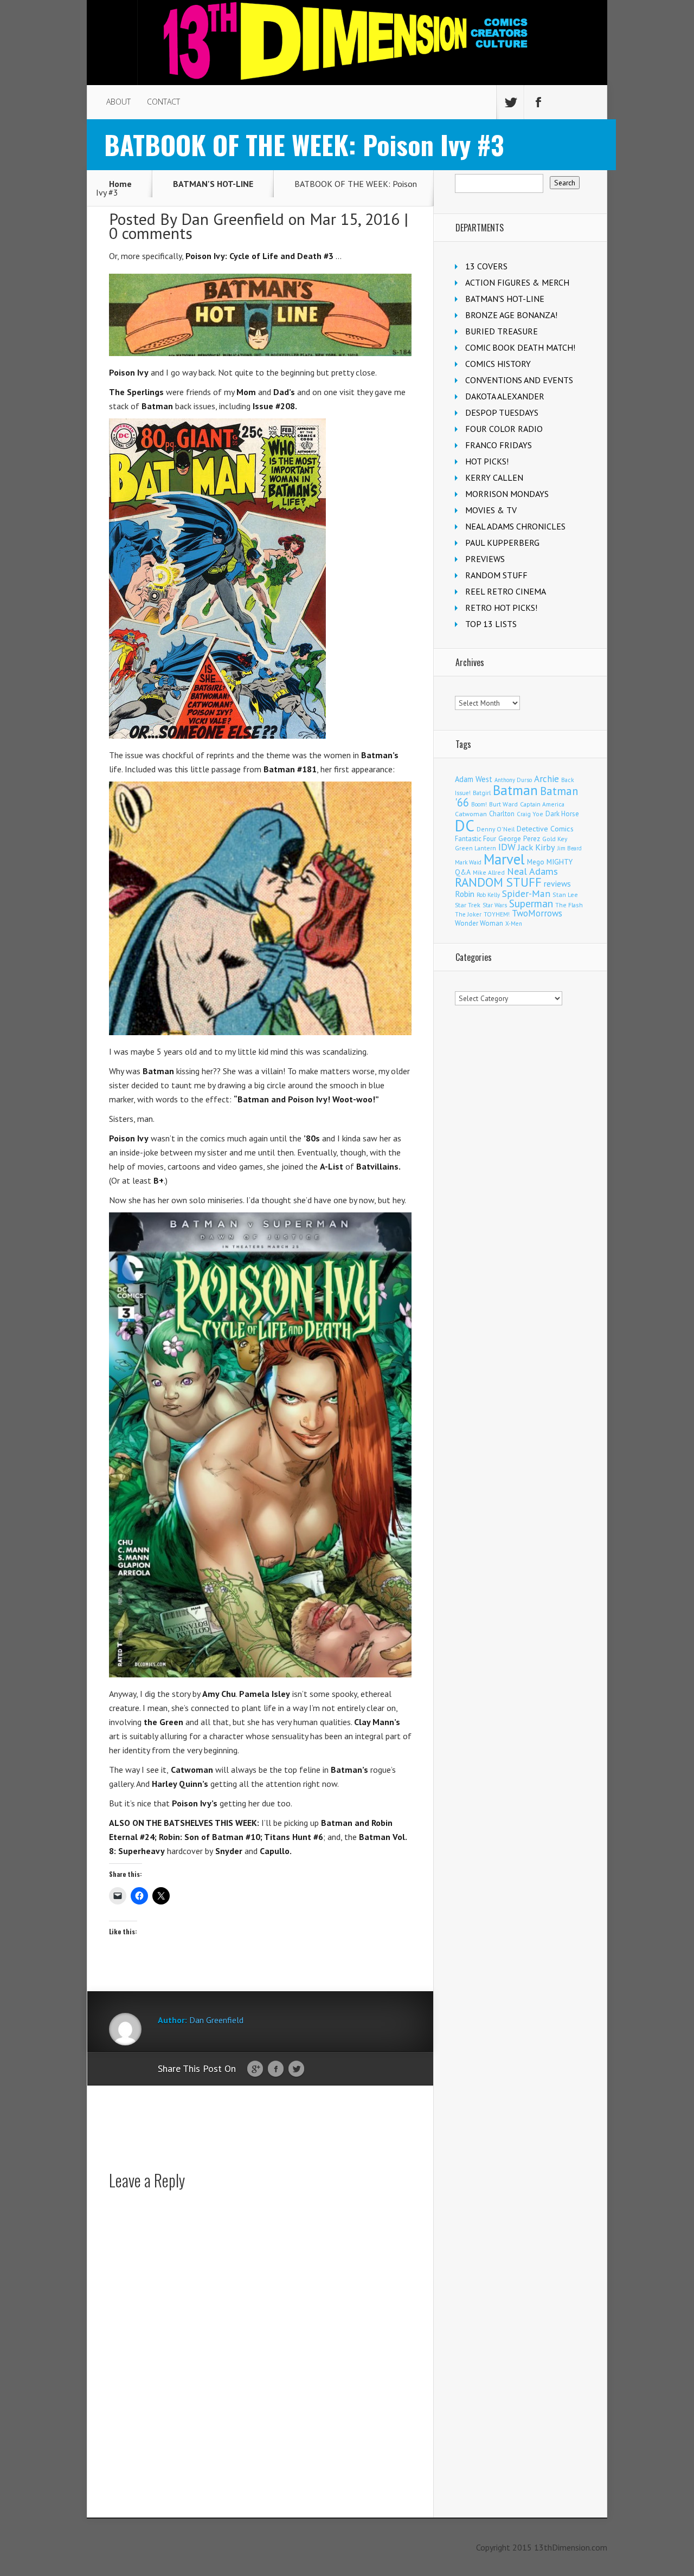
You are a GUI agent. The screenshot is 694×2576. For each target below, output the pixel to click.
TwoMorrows (537, 913)
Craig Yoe (530, 814)
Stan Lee (565, 895)
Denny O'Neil (496, 829)
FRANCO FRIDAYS (499, 445)
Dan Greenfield (233, 219)
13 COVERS (486, 266)
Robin (465, 894)
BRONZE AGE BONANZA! (511, 315)
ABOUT (118, 102)
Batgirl (482, 793)
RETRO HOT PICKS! (501, 608)
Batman (515, 790)
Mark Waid (468, 862)
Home (120, 184)
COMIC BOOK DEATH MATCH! (520, 347)
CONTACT (163, 102)
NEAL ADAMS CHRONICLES (515, 526)
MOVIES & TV (491, 510)
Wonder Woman (479, 923)
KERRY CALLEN (494, 477)
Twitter (296, 2069)
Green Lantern (475, 848)
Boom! (479, 804)
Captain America (542, 804)
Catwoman (471, 814)
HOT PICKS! (487, 461)
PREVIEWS (485, 559)
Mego (536, 862)
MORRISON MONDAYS (507, 494)
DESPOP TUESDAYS (502, 412)
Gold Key (555, 839)
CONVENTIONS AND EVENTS (519, 380)
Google (255, 2069)
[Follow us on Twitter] (510, 102)
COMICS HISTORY (498, 364)
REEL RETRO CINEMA (506, 591)
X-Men (514, 924)
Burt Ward (503, 804)
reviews (557, 883)
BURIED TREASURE (502, 331)
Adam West (474, 779)
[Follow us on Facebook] (538, 102)
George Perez (519, 839)
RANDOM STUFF (496, 575)
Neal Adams (532, 871)
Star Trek (468, 905)
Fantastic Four (475, 838)
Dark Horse (562, 814)
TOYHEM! (497, 914)
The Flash (569, 905)
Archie (547, 779)
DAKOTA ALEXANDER (505, 396)
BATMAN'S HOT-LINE (213, 184)
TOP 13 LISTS (491, 624)
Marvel (504, 859)
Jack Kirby (536, 847)
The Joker (468, 914)
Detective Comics (545, 829)
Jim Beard (570, 848)
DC (465, 825)
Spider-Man (526, 893)
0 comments (151, 233)
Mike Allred (489, 872)
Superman (531, 903)
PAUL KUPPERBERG (502, 543)
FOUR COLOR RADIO (504, 429)
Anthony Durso (513, 780)
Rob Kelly (488, 895)
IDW (507, 847)
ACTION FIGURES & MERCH (517, 282)
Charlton (502, 814)
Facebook (276, 2069)
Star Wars (495, 905)
